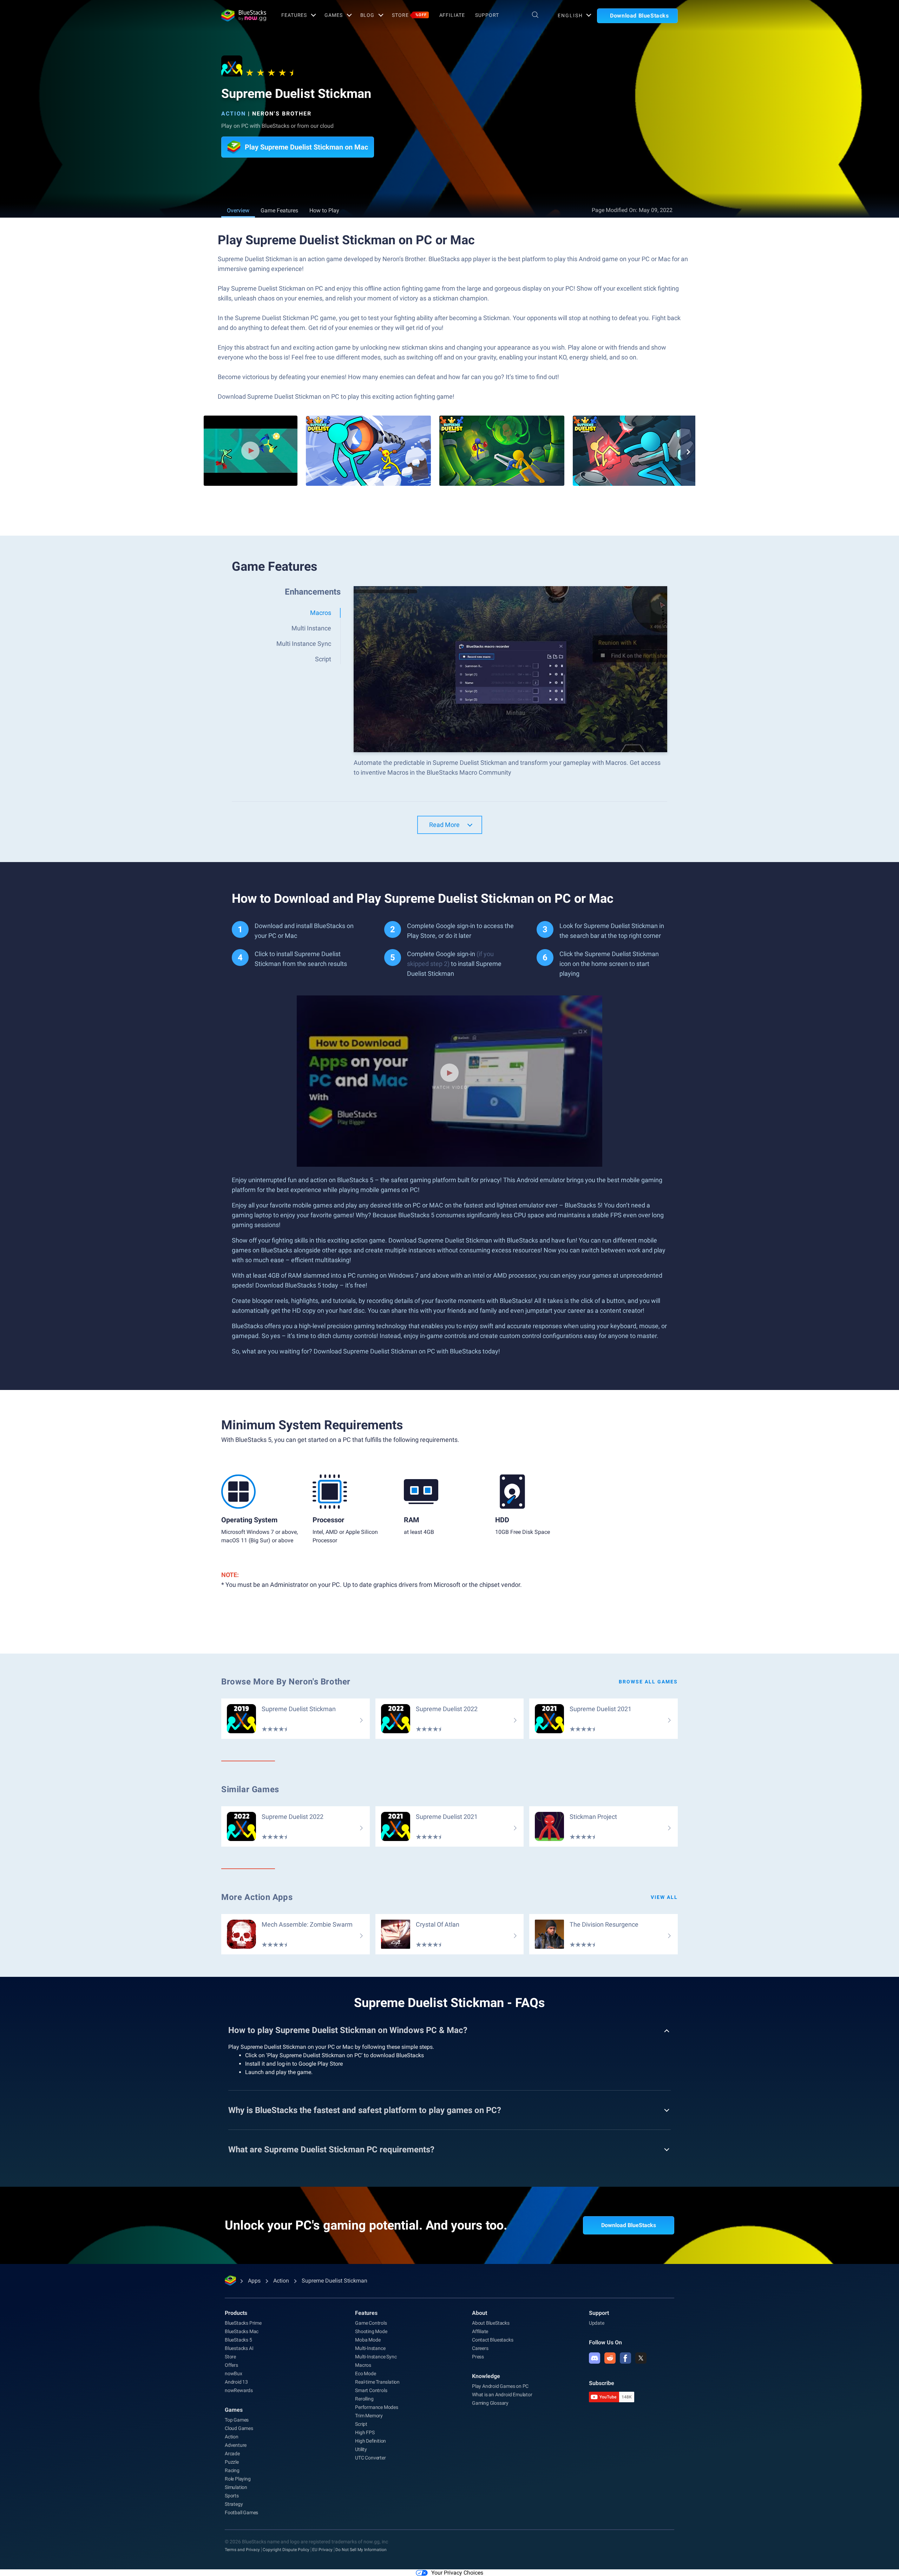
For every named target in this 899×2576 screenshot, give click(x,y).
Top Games (237, 2420)
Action (234, 114)
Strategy (234, 2504)
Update (597, 2323)
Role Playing (238, 2479)
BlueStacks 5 (238, 2340)
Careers (480, 2348)
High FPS (365, 2432)
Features (294, 15)
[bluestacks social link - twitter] (641, 2358)
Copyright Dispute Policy (286, 2550)
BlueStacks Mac (242, 2331)
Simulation (236, 2487)
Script (361, 2424)
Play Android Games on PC (500, 2386)
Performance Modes (377, 2407)
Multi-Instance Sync (376, 2357)
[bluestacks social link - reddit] (610, 2358)
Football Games (241, 2512)
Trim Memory (369, 2416)
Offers (231, 2365)
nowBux (234, 2373)
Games (333, 15)
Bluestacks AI (239, 2348)
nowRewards (239, 2390)
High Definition (370, 2441)
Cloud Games (239, 2428)
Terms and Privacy (242, 2550)
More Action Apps (257, 1897)
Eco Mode (365, 2373)
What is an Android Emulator (502, 2395)
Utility (361, 2449)
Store (409, 15)
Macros (363, 2365)
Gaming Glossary (490, 2403)
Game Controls (371, 2323)
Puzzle (232, 2462)
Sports (232, 2496)
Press (478, 2357)
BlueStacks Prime (243, 2323)
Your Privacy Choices (457, 2573)
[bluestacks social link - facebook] (625, 2358)
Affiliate (452, 15)
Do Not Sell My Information (361, 2550)
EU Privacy (322, 2550)
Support (487, 15)
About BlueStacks (491, 2323)
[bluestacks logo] (244, 15)
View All (664, 1897)
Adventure (236, 2445)
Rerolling (364, 2399)
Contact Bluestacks (493, 2340)
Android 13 (236, 2382)
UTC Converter (370, 2458)
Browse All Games (648, 1682)
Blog (368, 15)
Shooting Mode (371, 2331)
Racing (232, 2470)
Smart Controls (371, 2390)
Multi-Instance (370, 2348)
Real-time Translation (377, 2382)
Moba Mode (368, 2340)
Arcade (232, 2454)
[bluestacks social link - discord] (595, 2358)
